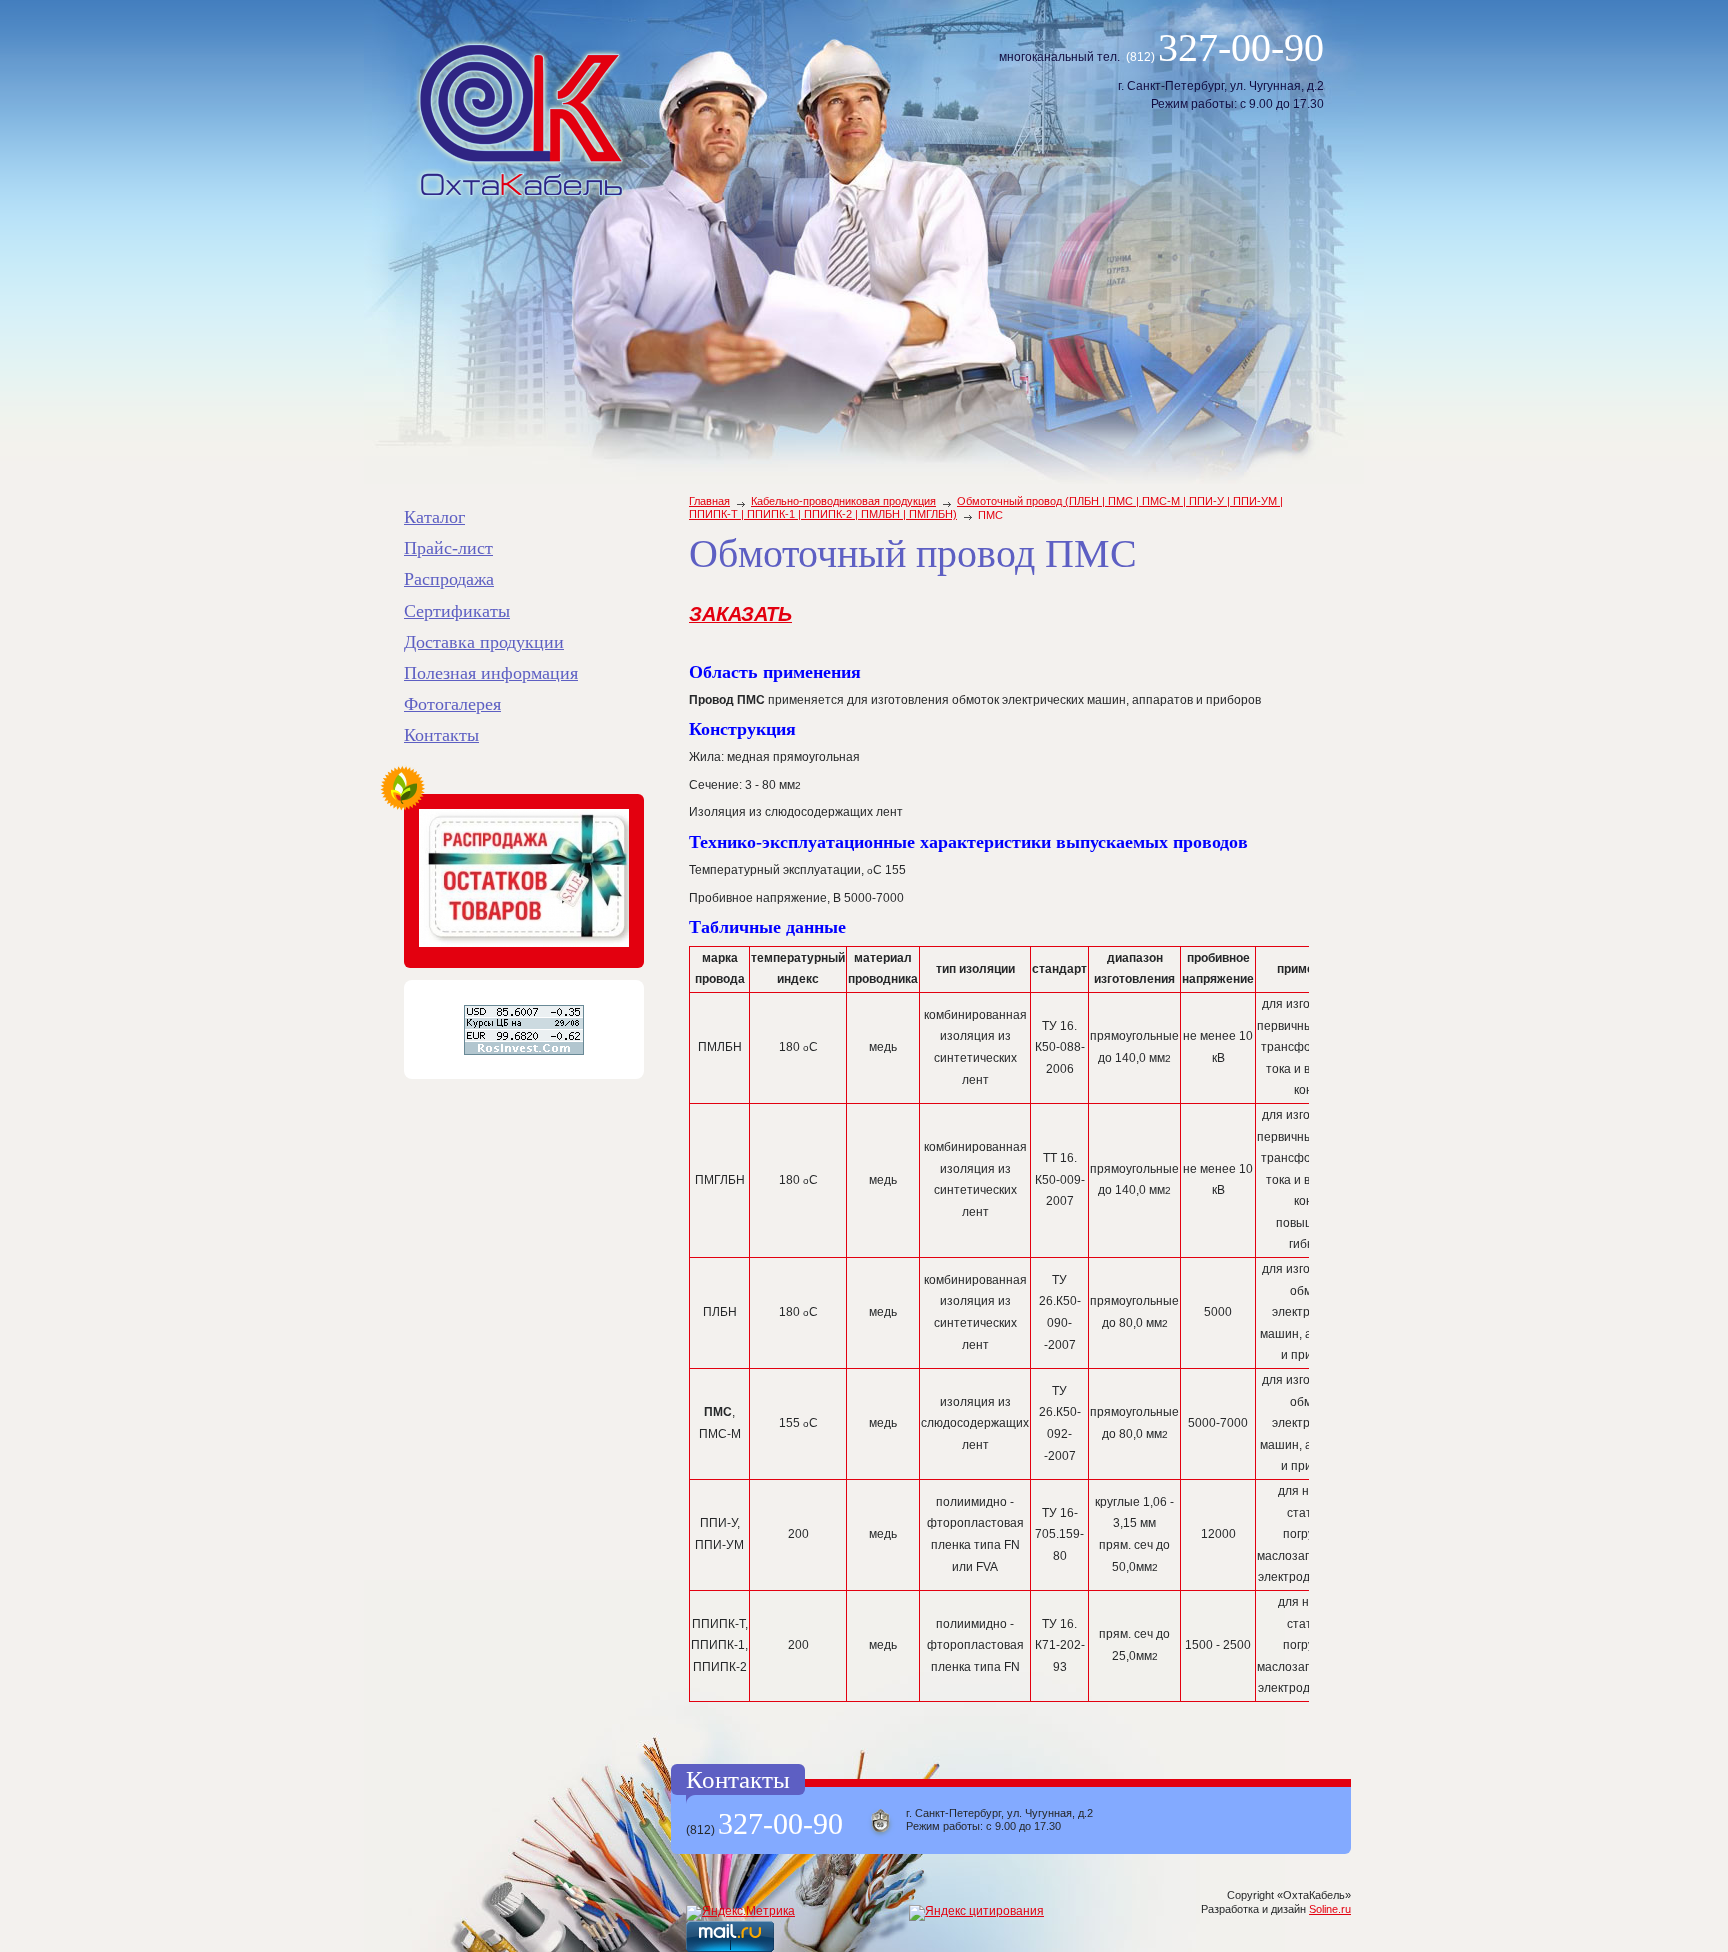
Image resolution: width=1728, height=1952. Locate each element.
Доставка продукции (484, 642)
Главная (709, 501)
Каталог (434, 517)
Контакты (441, 735)
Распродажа (449, 579)
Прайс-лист (448, 548)
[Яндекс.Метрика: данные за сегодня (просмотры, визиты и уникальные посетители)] (740, 1913)
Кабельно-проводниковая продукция (843, 501)
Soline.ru (1330, 1909)
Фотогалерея (452, 704)
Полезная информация (491, 673)
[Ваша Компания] (521, 120)
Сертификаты (457, 611)
